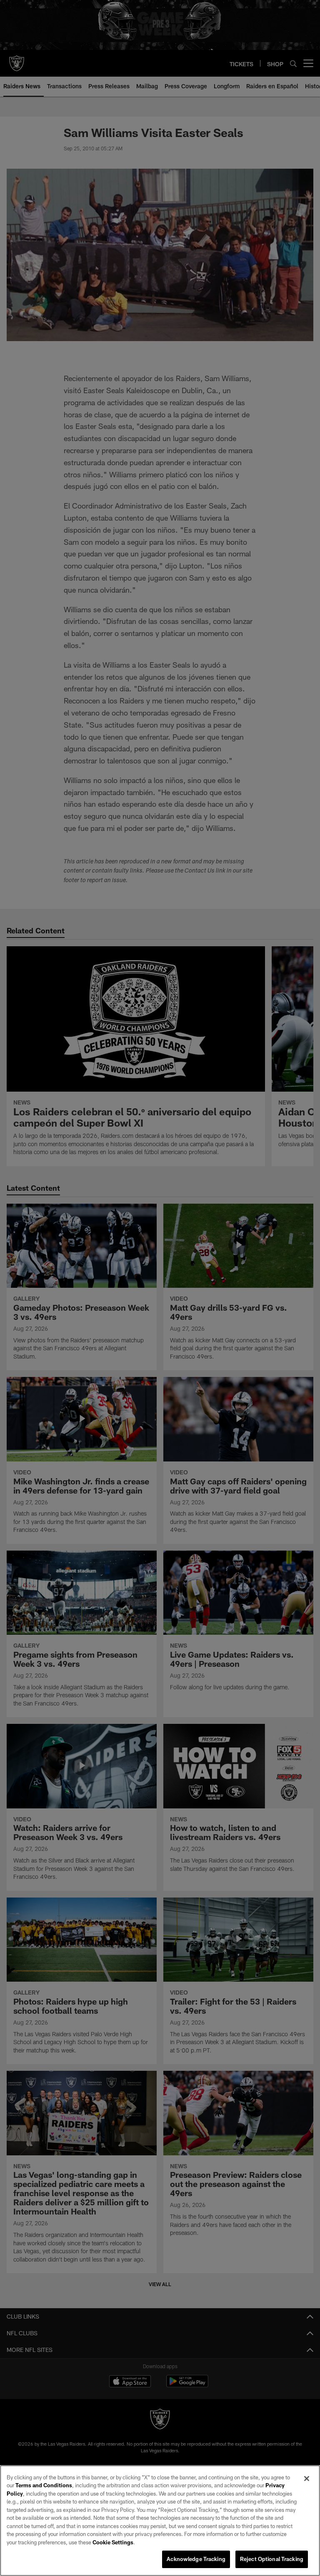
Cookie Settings (113, 2542)
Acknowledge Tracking (196, 2559)
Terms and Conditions (44, 2485)
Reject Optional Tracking (272, 2559)
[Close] (307, 2479)
